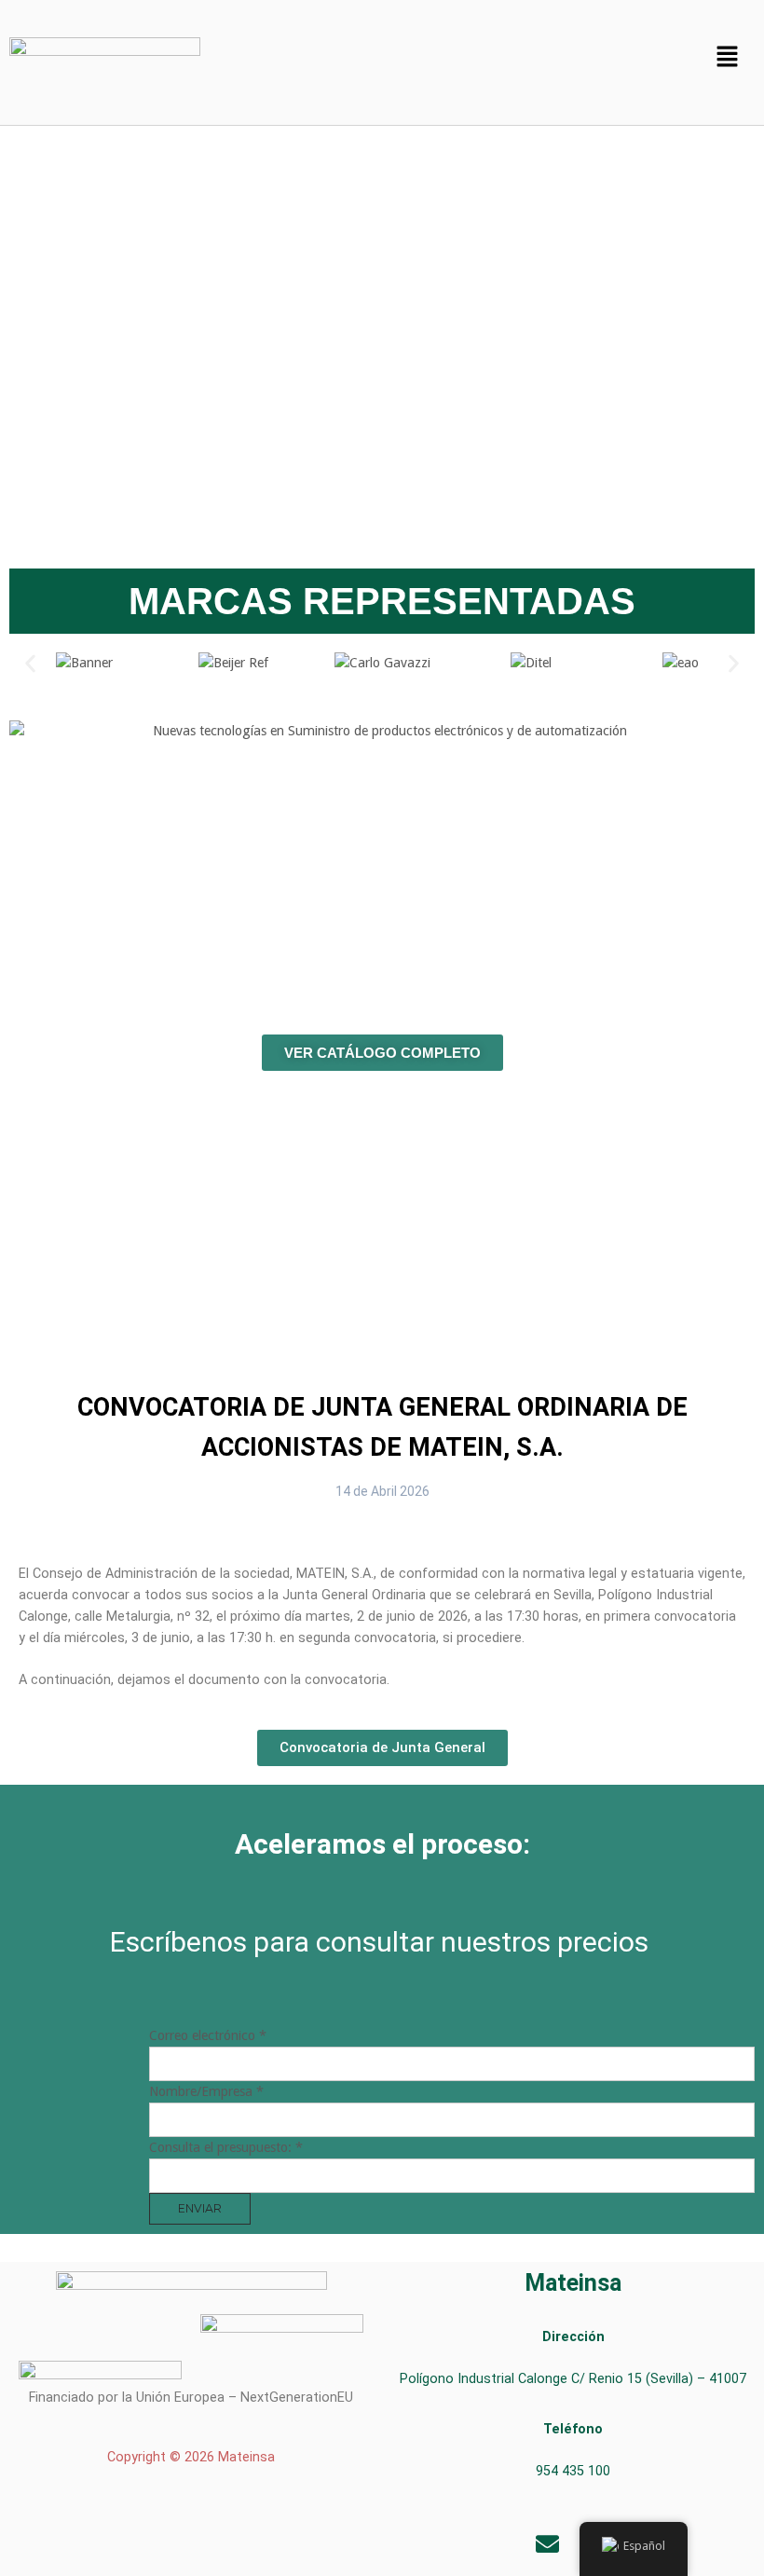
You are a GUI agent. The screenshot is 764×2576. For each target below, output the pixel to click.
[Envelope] (548, 2543)
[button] (727, 58)
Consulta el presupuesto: (226, 2147)
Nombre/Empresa (206, 2091)
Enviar (200, 2208)
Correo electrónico (208, 2035)
